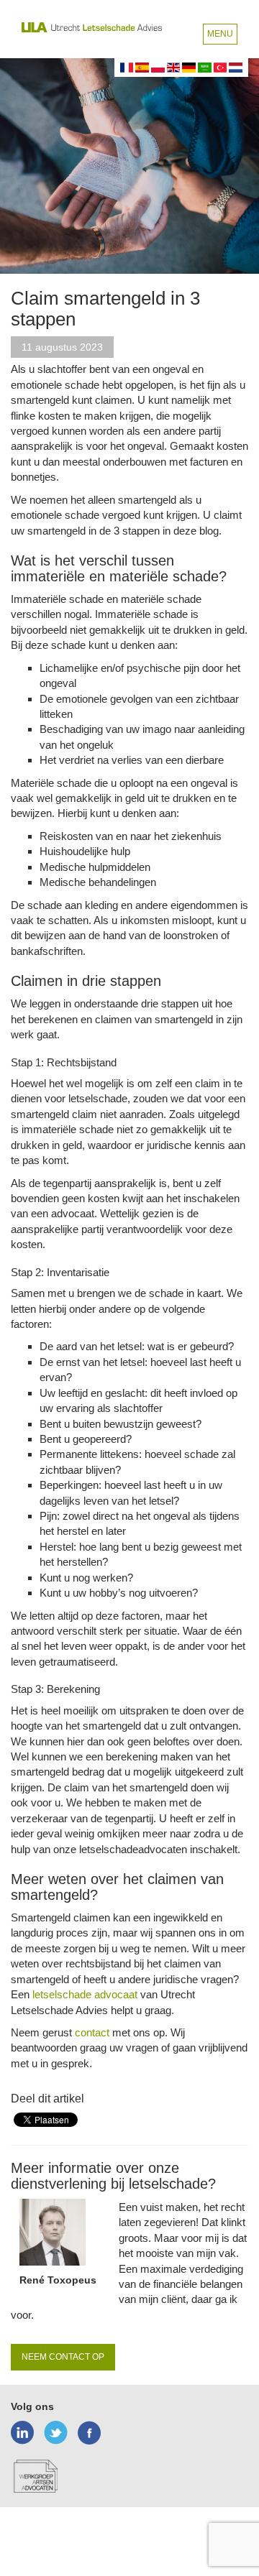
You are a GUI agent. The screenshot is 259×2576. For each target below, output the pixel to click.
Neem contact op (63, 2357)
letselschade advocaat (85, 1994)
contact (92, 2032)
